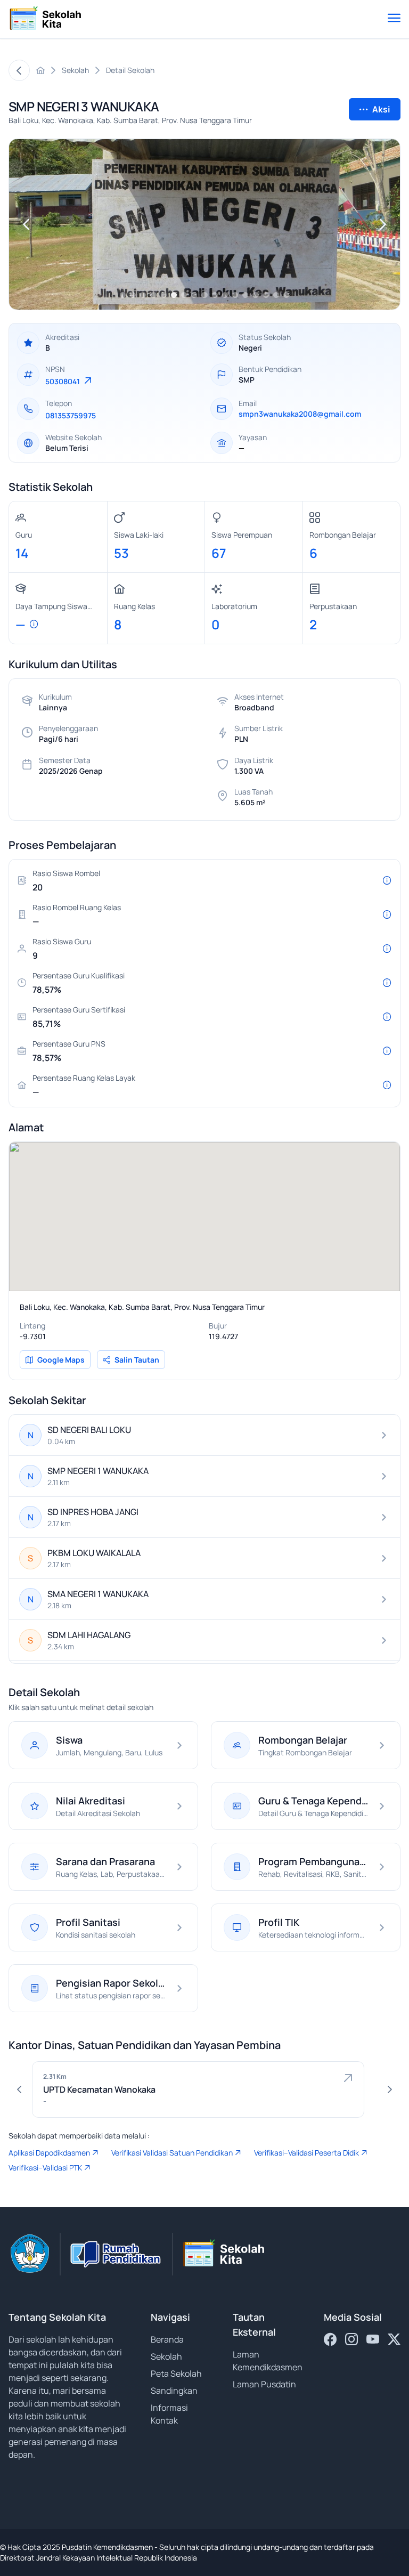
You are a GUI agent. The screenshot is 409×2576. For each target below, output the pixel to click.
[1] (123, 295)
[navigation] (26, 224)
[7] (184, 295)
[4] (153, 295)
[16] (276, 295)
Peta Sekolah (176, 2374)
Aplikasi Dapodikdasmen (49, 2153)
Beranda (167, 2339)
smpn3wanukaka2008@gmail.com (300, 414)
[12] (235, 295)
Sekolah (166, 2356)
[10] (215, 295)
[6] (174, 295)
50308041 (63, 381)
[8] (194, 295)
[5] (164, 295)
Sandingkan (174, 2391)
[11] (225, 295)
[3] (143, 295)
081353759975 (71, 415)
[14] (255, 295)
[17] (286, 295)
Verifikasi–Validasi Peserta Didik (306, 2153)
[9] (204, 295)
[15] (266, 295)
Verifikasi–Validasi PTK (45, 2168)
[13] (245, 295)
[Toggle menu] (394, 19)
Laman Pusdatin (264, 2384)
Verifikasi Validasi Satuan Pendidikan (172, 2153)
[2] (133, 295)
